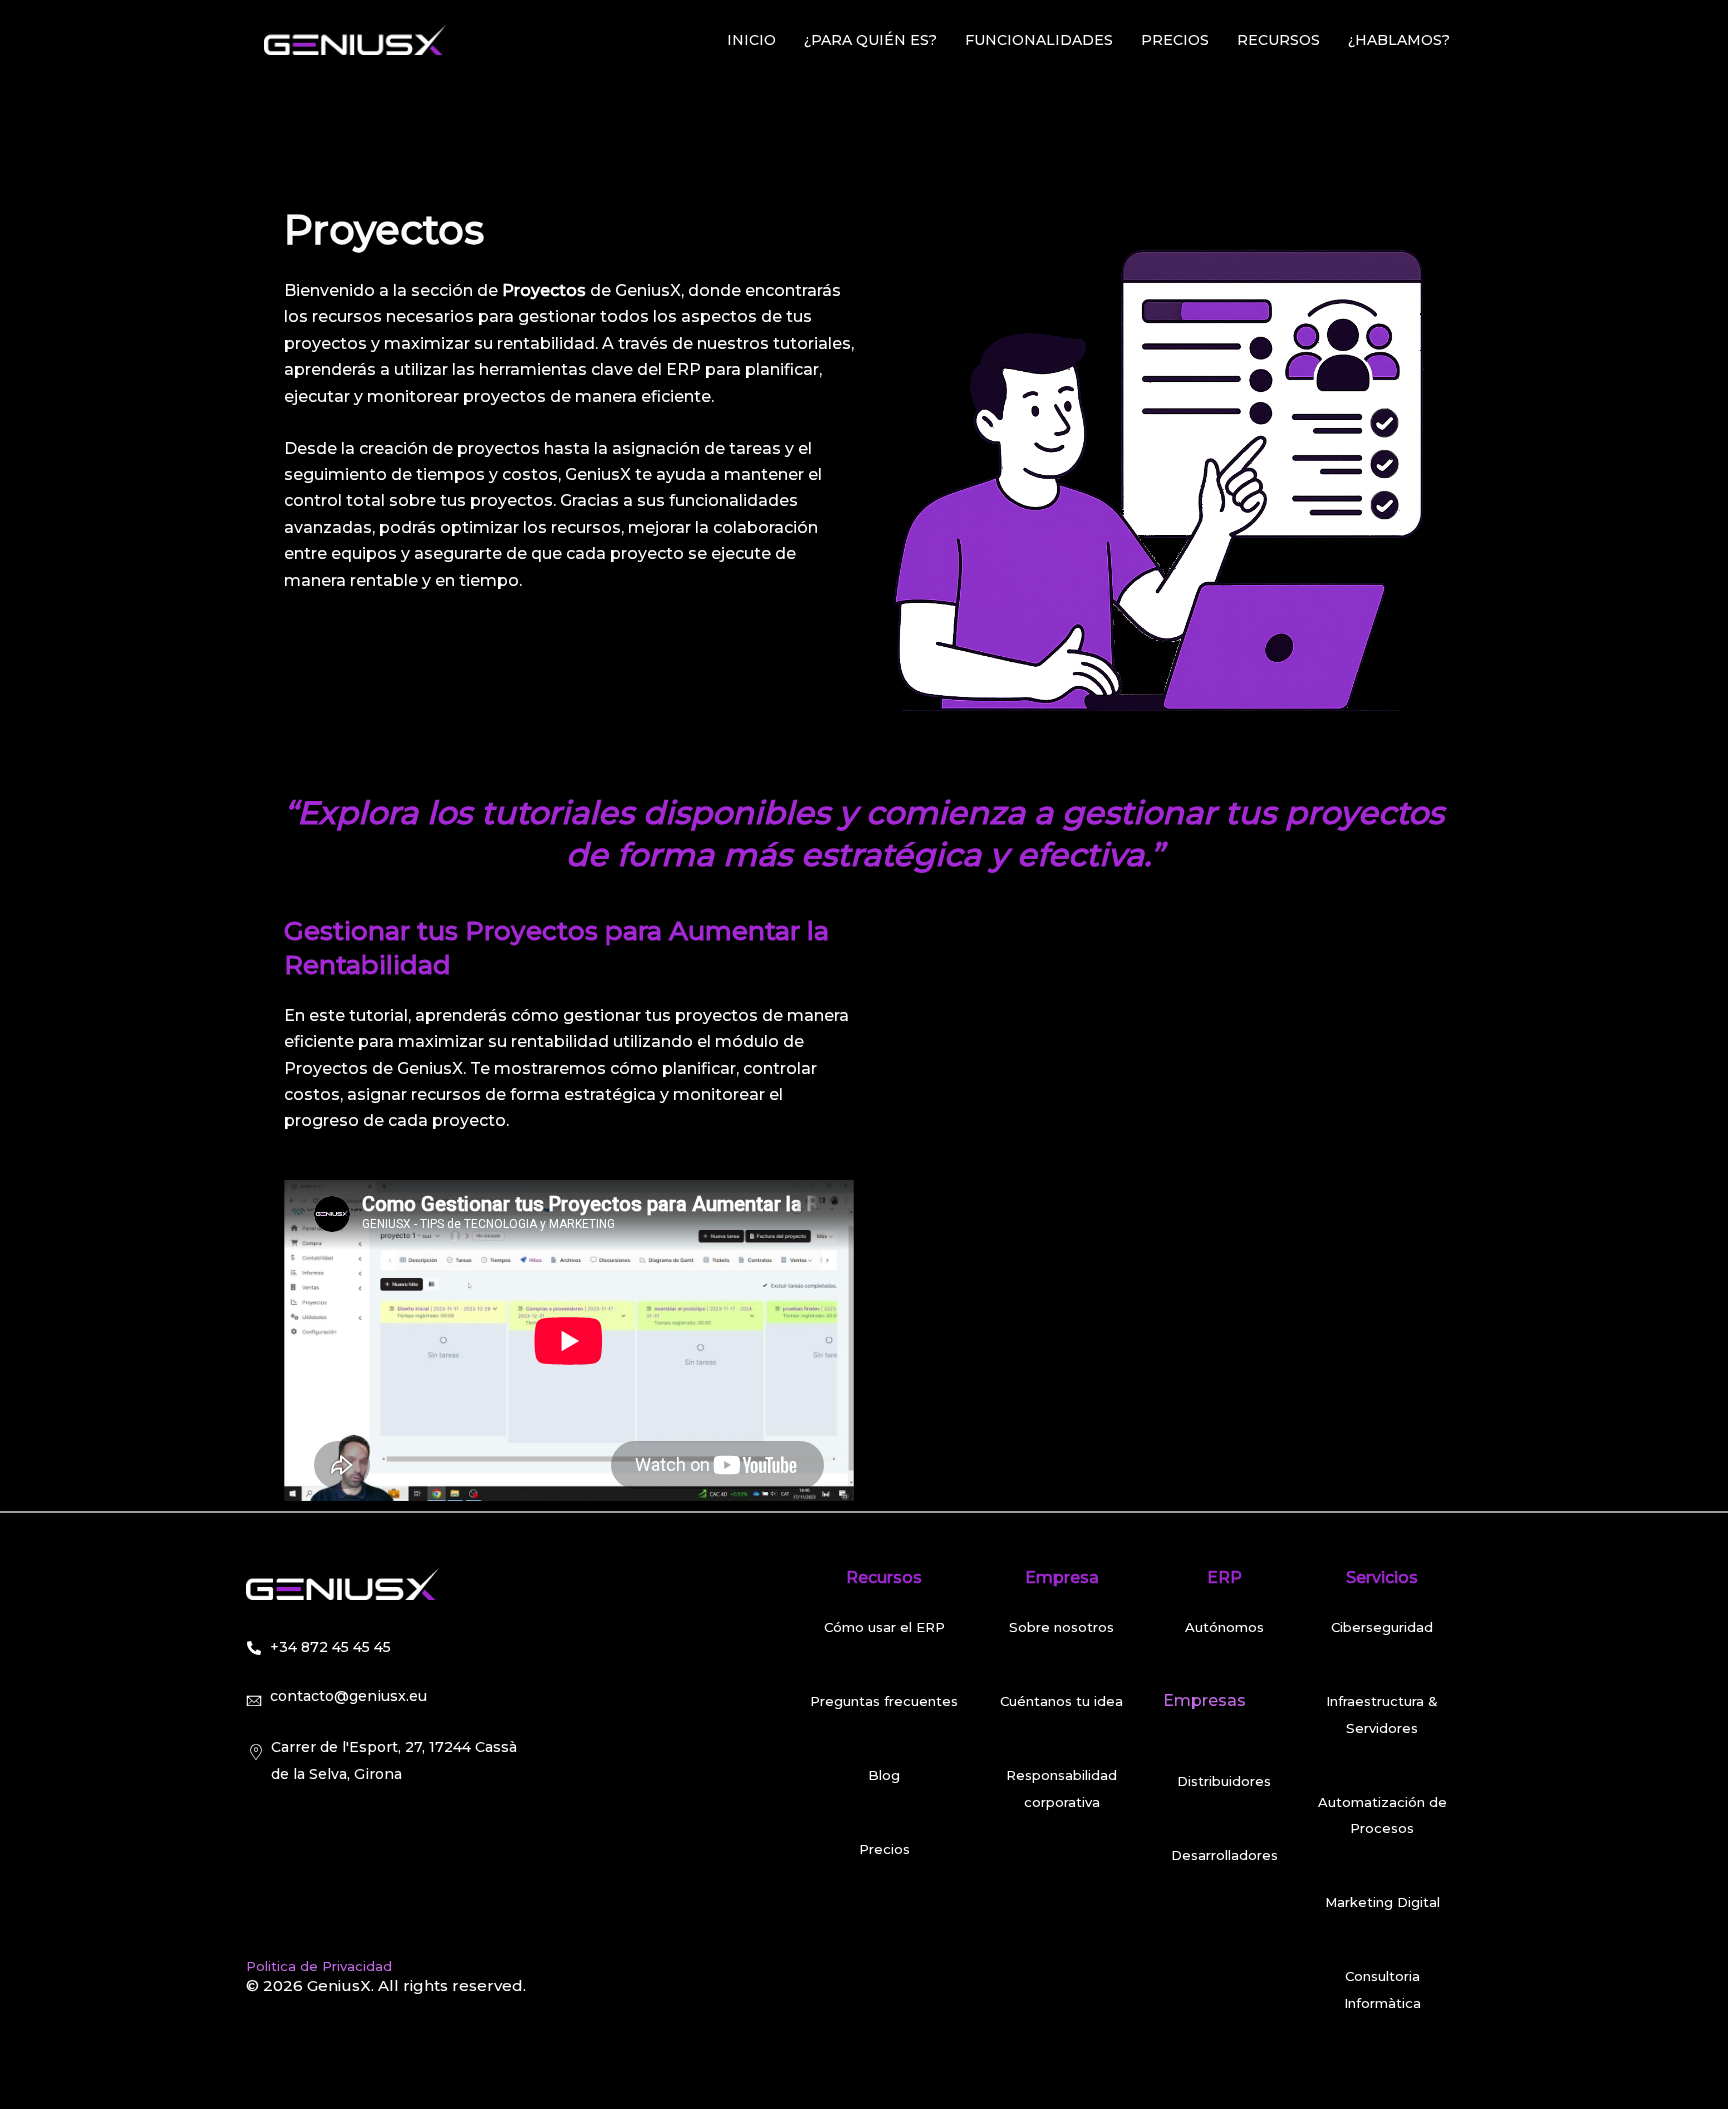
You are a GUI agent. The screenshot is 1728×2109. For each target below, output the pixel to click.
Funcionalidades (1039, 40)
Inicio (751, 40)
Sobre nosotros (1061, 1627)
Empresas (1204, 1700)
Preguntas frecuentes (884, 1701)
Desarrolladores (1224, 1855)
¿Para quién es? (870, 40)
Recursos (1278, 40)
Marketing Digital (1382, 1902)
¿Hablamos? (1399, 40)
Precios (1175, 40)
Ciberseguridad (1382, 1627)
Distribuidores (1224, 1781)
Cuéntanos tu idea (1061, 1701)
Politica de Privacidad (319, 1966)
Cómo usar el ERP (884, 1627)
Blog (884, 1775)
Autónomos (1224, 1627)
